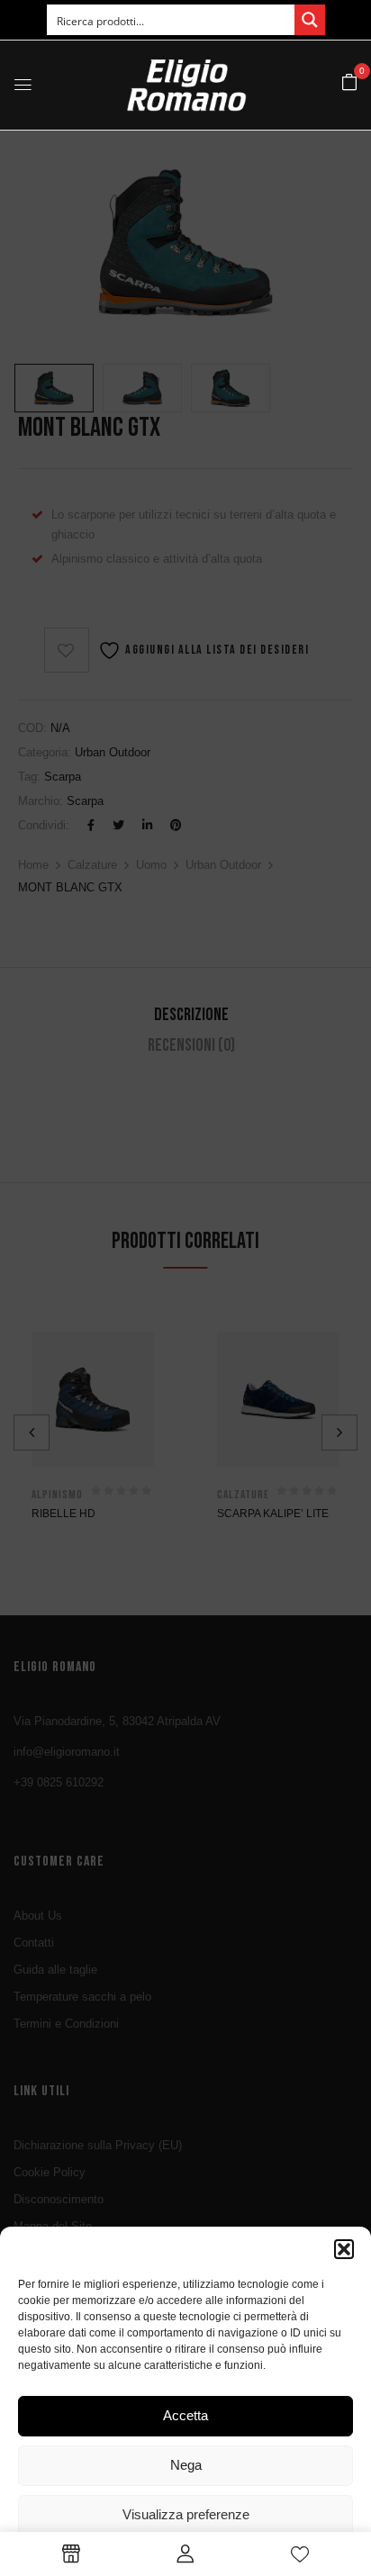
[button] (344, 2249)
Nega (186, 2465)
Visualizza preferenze (186, 2514)
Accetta (185, 2415)
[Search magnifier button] (310, 20)
